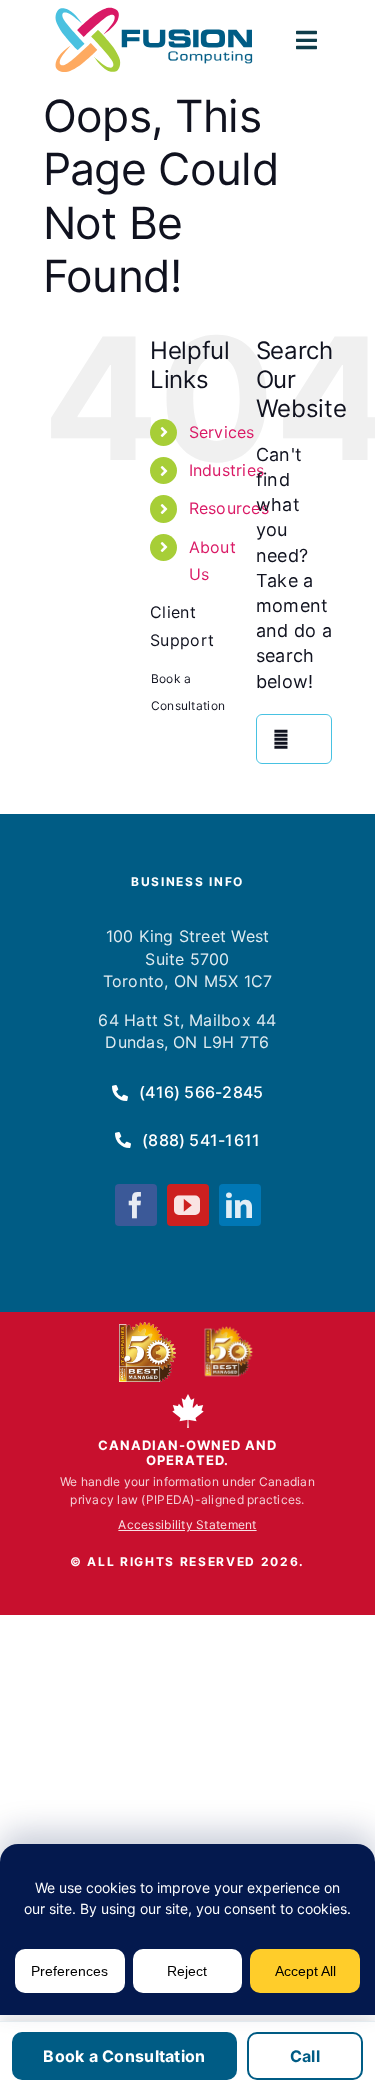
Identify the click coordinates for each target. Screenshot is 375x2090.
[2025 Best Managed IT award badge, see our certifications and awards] (226, 1352)
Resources (229, 508)
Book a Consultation (124, 2056)
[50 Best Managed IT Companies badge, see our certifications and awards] (148, 1352)
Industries (227, 470)
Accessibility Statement (187, 1524)
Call (305, 2056)
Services (222, 432)
